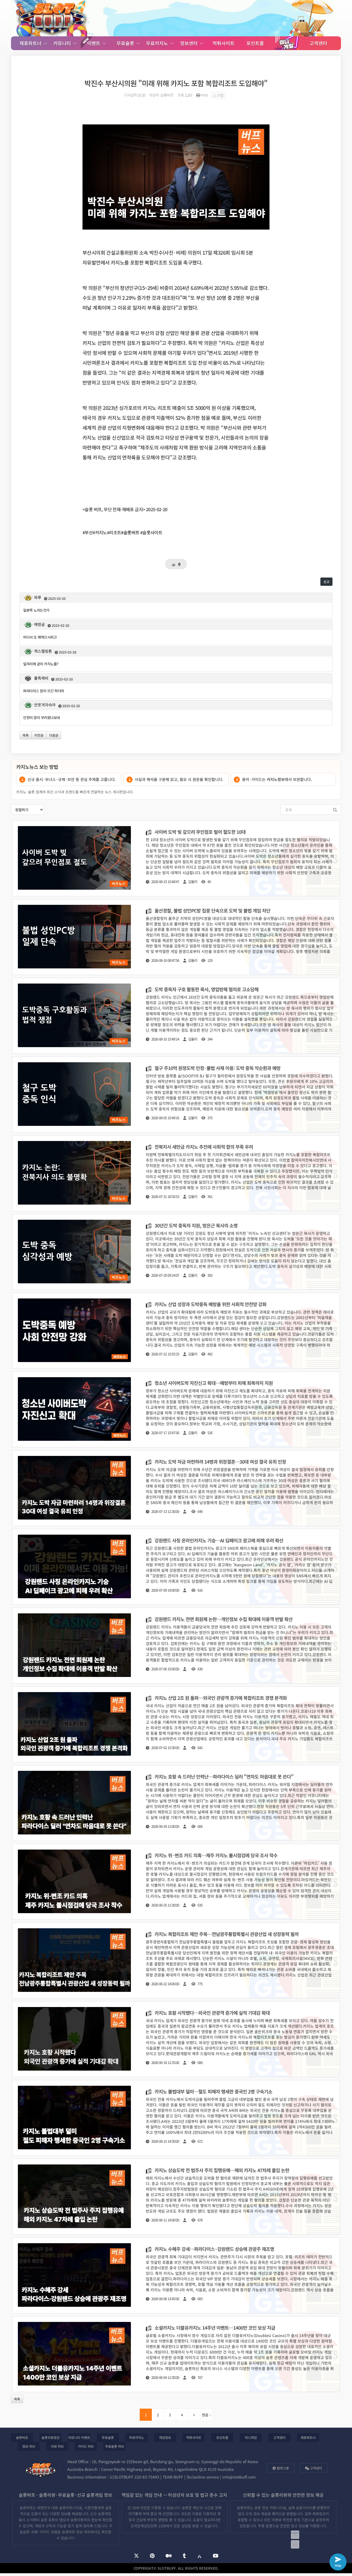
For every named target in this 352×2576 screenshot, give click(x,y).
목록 (26, 735)
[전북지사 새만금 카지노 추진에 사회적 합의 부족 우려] (176, 1173)
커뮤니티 (63, 43)
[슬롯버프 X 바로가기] (136, 2556)
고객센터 (318, 43)
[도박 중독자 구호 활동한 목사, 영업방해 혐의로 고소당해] (176, 1016)
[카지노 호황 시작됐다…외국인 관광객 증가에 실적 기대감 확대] (176, 2039)
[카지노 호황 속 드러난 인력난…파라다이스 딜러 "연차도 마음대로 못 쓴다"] (176, 1803)
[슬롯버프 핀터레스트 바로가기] (152, 2556)
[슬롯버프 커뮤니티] (52, 18)
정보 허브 (29, 2446)
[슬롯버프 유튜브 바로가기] (216, 2556)
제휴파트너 (31, 43)
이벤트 (94, 43)
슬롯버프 (22, 2437)
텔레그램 (282, 2468)
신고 (326, 582)
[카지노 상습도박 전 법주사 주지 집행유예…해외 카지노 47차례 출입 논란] (176, 2197)
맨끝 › (206, 2415)
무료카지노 (158, 43)
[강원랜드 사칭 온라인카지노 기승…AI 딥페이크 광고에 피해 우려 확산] (176, 1567)
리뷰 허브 (57, 2446)
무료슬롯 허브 (115, 2446)
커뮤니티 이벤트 (79, 2437)
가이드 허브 (86, 2446)
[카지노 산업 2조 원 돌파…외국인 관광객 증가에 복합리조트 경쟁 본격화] (176, 1724)
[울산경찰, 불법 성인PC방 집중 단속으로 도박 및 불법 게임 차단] (176, 937)
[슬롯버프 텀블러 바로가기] (184, 2556)
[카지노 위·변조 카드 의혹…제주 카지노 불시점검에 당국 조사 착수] (176, 1882)
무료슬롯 (126, 43)
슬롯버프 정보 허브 (76, 2532)
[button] (176, 767)
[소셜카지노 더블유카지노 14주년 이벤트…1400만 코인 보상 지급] (176, 2354)
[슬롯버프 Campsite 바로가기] (199, 2556)
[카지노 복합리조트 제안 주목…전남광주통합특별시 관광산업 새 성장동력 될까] (176, 1960)
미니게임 (251, 2437)
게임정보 (165, 2437)
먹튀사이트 (224, 43)
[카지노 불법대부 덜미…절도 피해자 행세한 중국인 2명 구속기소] (176, 2118)
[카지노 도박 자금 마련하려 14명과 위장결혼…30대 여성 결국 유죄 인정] (176, 1488)
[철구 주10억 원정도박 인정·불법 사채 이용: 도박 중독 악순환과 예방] (176, 1094)
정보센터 (190, 43)
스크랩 (218, 95)
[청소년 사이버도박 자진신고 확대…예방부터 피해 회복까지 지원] (176, 1409)
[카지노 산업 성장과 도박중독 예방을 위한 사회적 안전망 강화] (176, 1331)
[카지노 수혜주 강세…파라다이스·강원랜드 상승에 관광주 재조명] (176, 2275)
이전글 (39, 735)
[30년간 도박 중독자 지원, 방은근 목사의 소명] (176, 1252)
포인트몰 (255, 43)
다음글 (54, 735)
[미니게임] (287, 43)
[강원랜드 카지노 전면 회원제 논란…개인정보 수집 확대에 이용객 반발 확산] (176, 1646)
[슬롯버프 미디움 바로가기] (169, 2556)
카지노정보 (276, 779)
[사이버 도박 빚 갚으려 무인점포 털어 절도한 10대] (176, 858)
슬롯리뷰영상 (51, 2437)
